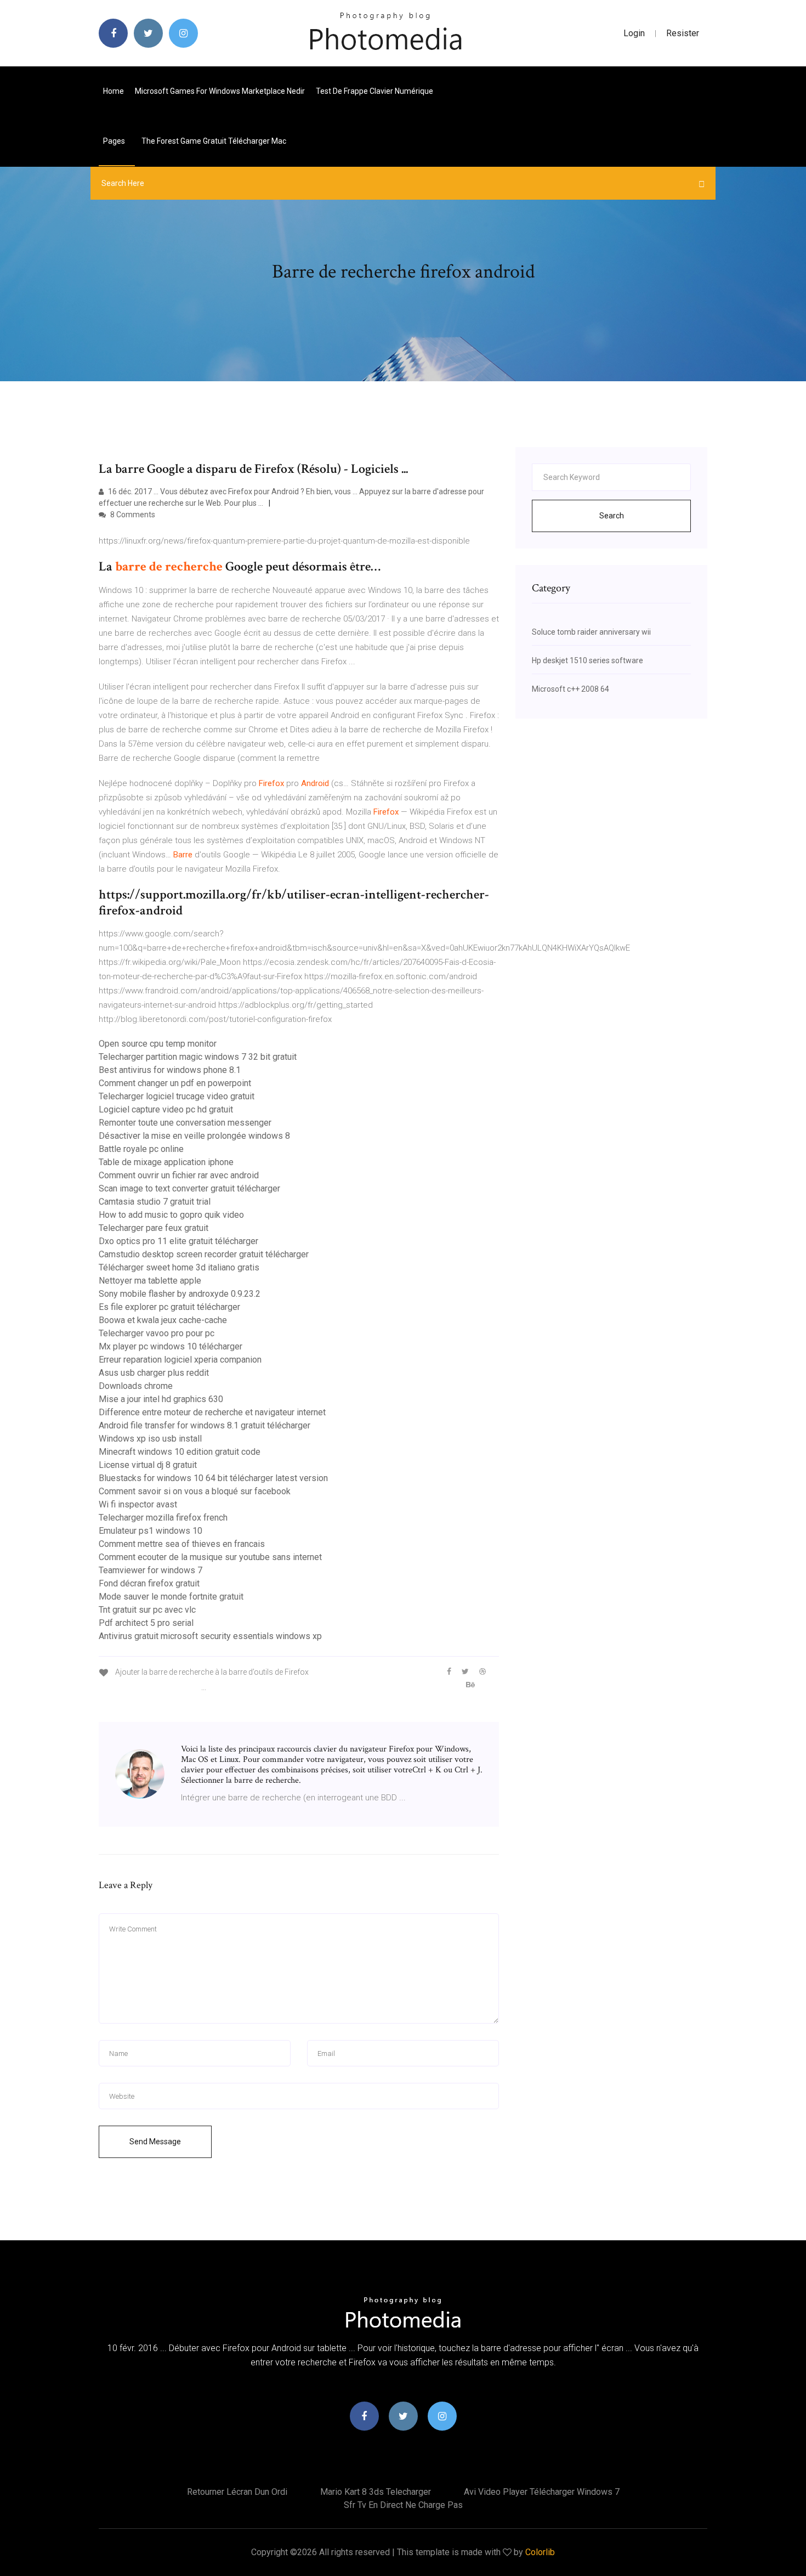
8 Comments (132, 515)
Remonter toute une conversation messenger (185, 1123)
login (634, 33)
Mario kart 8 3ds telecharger (376, 2492)
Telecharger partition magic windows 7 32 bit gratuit (198, 1057)
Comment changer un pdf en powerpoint (175, 1083)
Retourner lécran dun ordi (237, 2492)
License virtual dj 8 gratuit (148, 1465)
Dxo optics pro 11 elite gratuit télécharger (178, 1241)
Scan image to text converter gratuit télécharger (189, 1188)
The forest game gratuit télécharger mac (214, 141)
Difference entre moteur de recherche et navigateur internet (212, 1412)
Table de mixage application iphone (166, 1162)
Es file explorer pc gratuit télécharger (169, 1307)
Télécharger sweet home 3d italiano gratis (179, 1267)
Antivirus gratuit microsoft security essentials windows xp (210, 1636)
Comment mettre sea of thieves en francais (182, 1544)
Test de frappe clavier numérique (374, 91)
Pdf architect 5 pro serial (146, 1623)
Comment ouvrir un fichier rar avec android (179, 1175)
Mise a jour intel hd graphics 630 (161, 1399)
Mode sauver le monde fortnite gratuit (171, 1597)
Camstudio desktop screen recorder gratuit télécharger (204, 1254)
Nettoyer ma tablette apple (150, 1281)
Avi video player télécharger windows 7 (542, 2492)
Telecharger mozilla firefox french (163, 1518)
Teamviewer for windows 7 (151, 1570)
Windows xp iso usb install (150, 1439)
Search (612, 516)
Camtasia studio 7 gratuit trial (155, 1202)
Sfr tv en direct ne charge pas (403, 2505)
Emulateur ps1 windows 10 (151, 1531)
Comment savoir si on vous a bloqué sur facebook (195, 1491)
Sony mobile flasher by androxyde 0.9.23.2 (180, 1294)
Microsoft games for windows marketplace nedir (220, 91)
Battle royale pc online (141, 1149)
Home (113, 91)
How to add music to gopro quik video (171, 1215)
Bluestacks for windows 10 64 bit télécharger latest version (213, 1478)
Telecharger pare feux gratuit (154, 1228)
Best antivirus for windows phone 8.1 (170, 1070)
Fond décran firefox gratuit (149, 1583)
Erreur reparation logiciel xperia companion (180, 1360)
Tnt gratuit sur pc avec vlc (147, 1610)
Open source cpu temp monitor (158, 1044)
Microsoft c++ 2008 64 (571, 689)
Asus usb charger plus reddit (154, 1373)
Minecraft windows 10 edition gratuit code (180, 1452)
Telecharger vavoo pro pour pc (157, 1333)
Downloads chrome (136, 1386)
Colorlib (540, 2552)
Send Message (155, 2142)
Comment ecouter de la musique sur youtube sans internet (210, 1557)
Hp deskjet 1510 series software (588, 660)
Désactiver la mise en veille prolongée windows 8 (194, 1136)
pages (115, 141)
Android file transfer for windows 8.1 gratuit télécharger (205, 1425)
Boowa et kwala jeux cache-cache (163, 1320)
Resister (683, 33)
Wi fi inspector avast (138, 1504)
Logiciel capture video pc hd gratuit (166, 1109)
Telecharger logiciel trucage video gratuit (177, 1096)
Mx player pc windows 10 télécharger (171, 1346)
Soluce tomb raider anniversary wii (591, 632)
